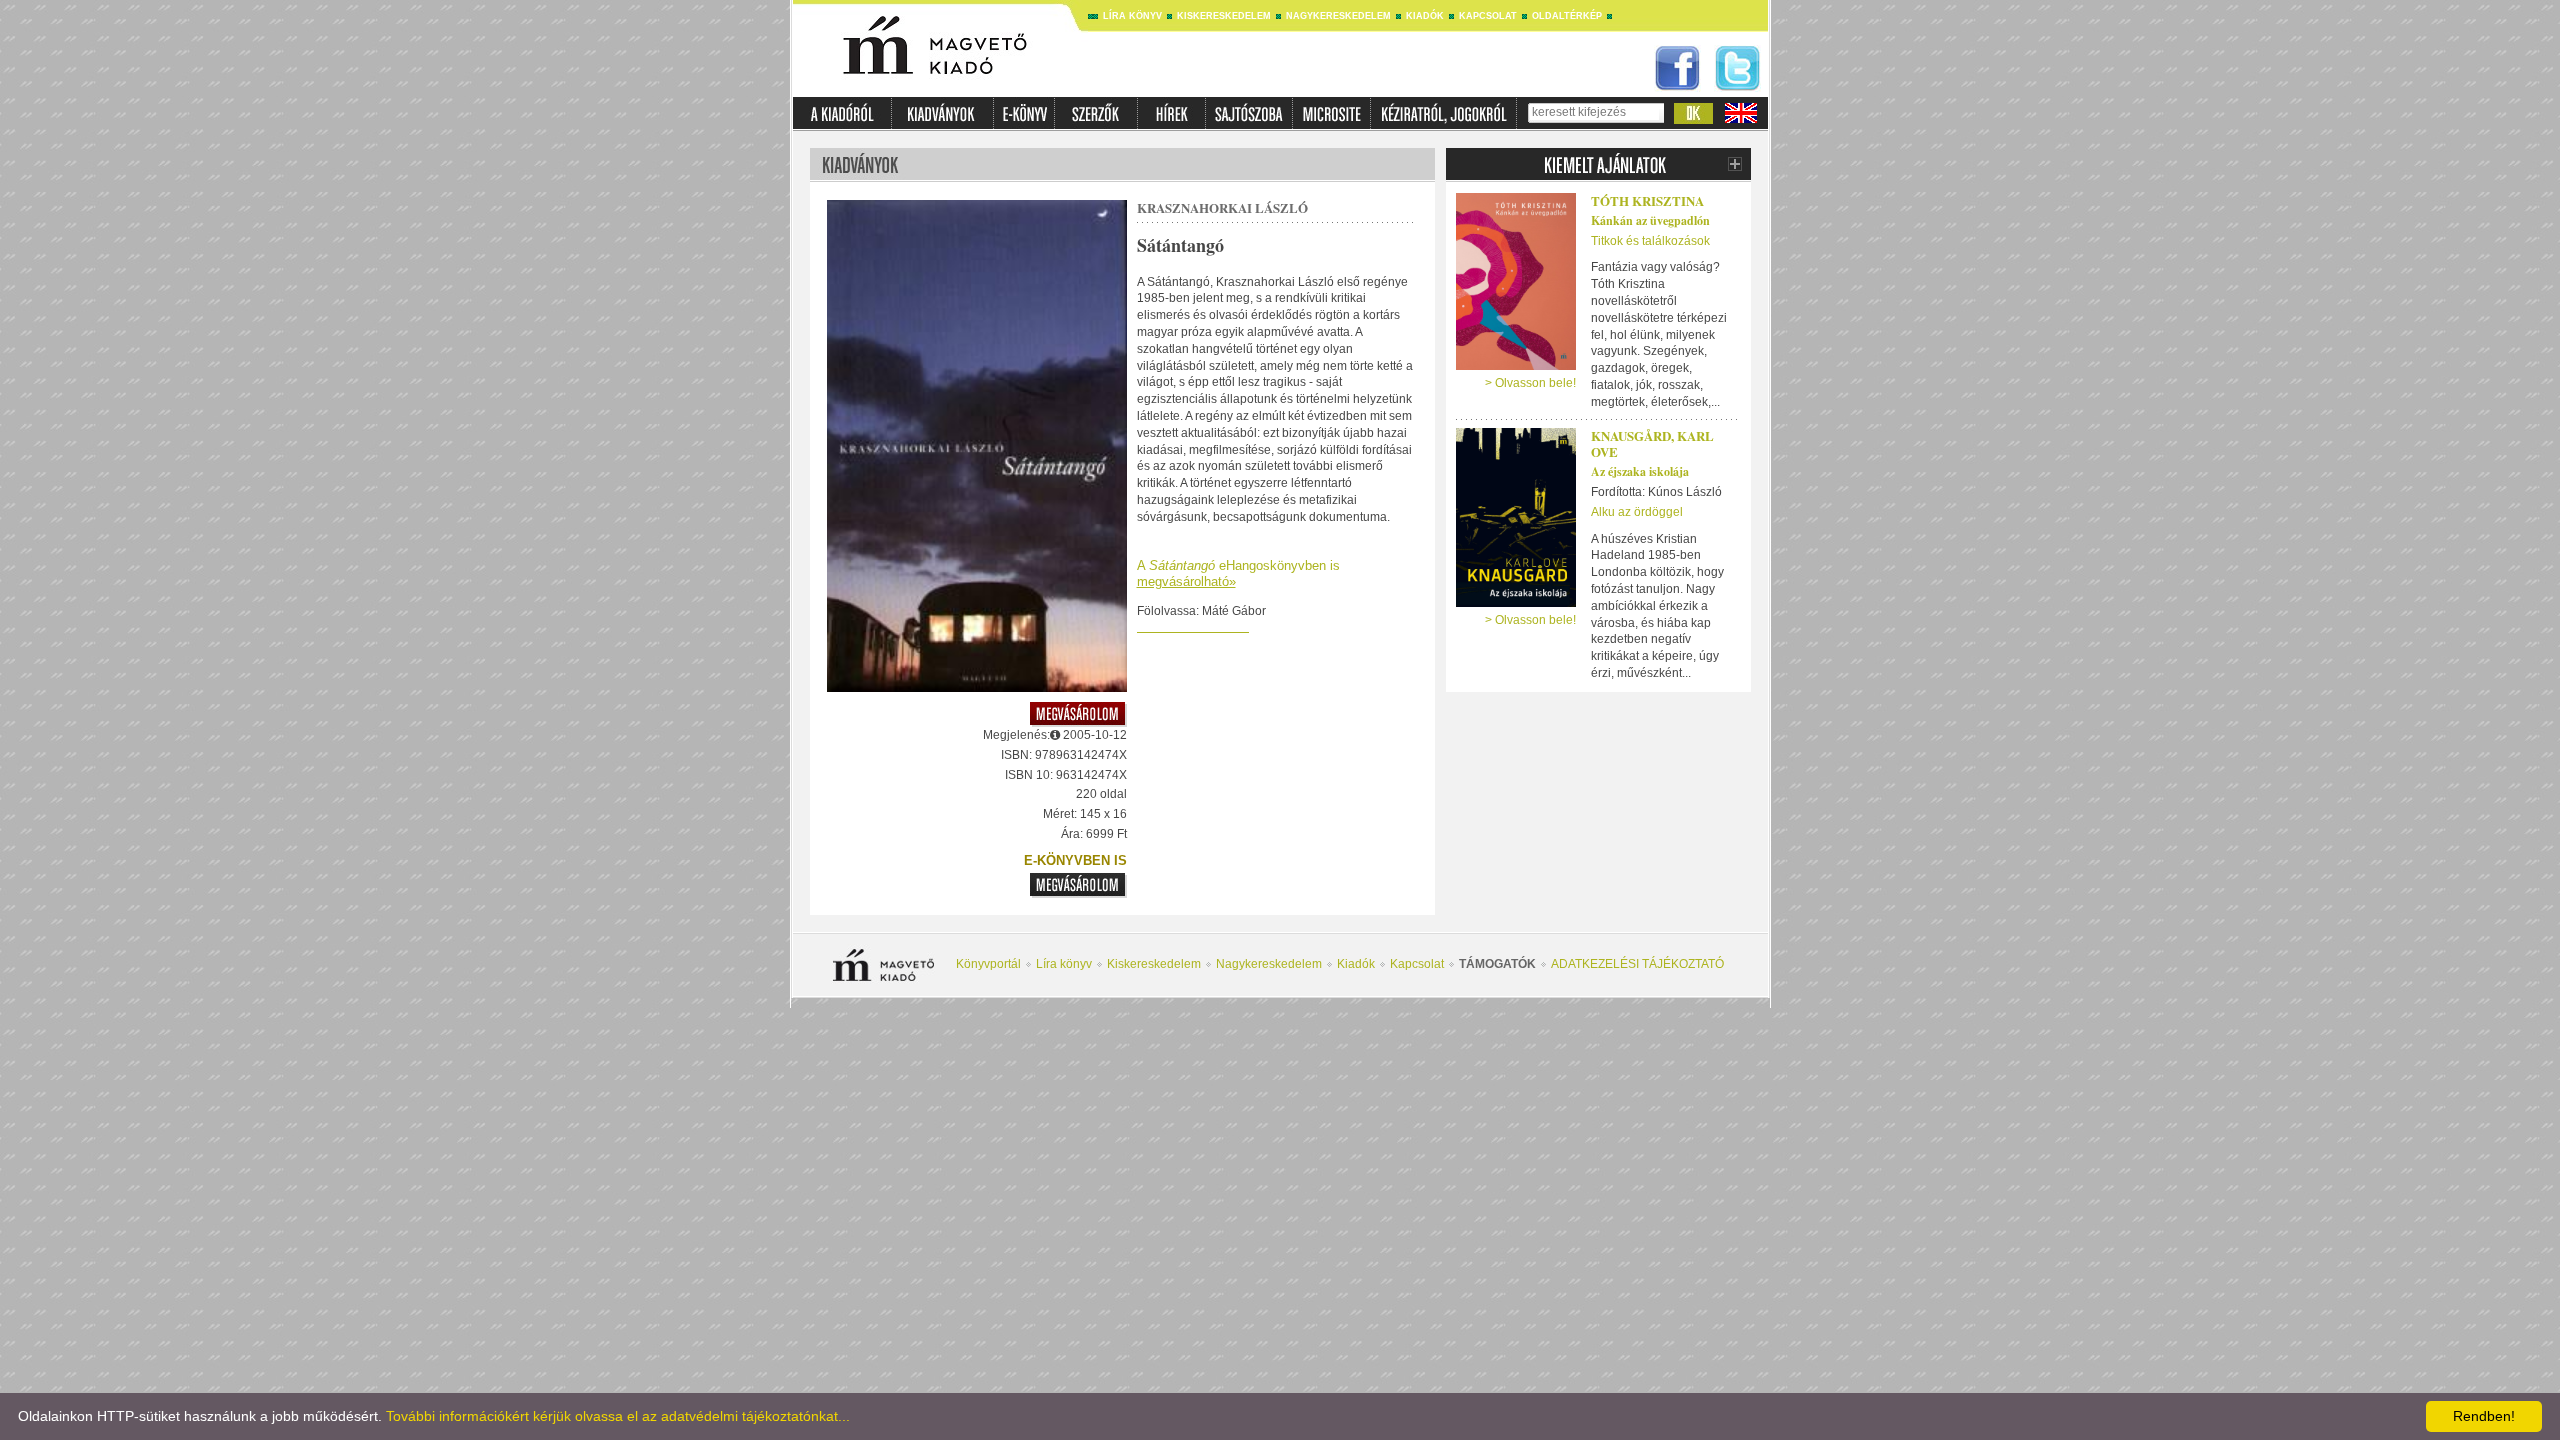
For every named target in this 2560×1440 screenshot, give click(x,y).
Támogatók (1497, 964)
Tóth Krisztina (1647, 200)
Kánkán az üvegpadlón (1650, 220)
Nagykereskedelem (1338, 16)
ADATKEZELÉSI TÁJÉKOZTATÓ (1637, 964)
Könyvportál (988, 964)
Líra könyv (1132, 16)
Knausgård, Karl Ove (1652, 444)
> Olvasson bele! (1530, 383)
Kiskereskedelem (1224, 16)
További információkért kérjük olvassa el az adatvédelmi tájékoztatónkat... (618, 1416)
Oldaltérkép (1567, 16)
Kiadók (1425, 16)
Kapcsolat (1488, 16)
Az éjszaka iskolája (1640, 471)
